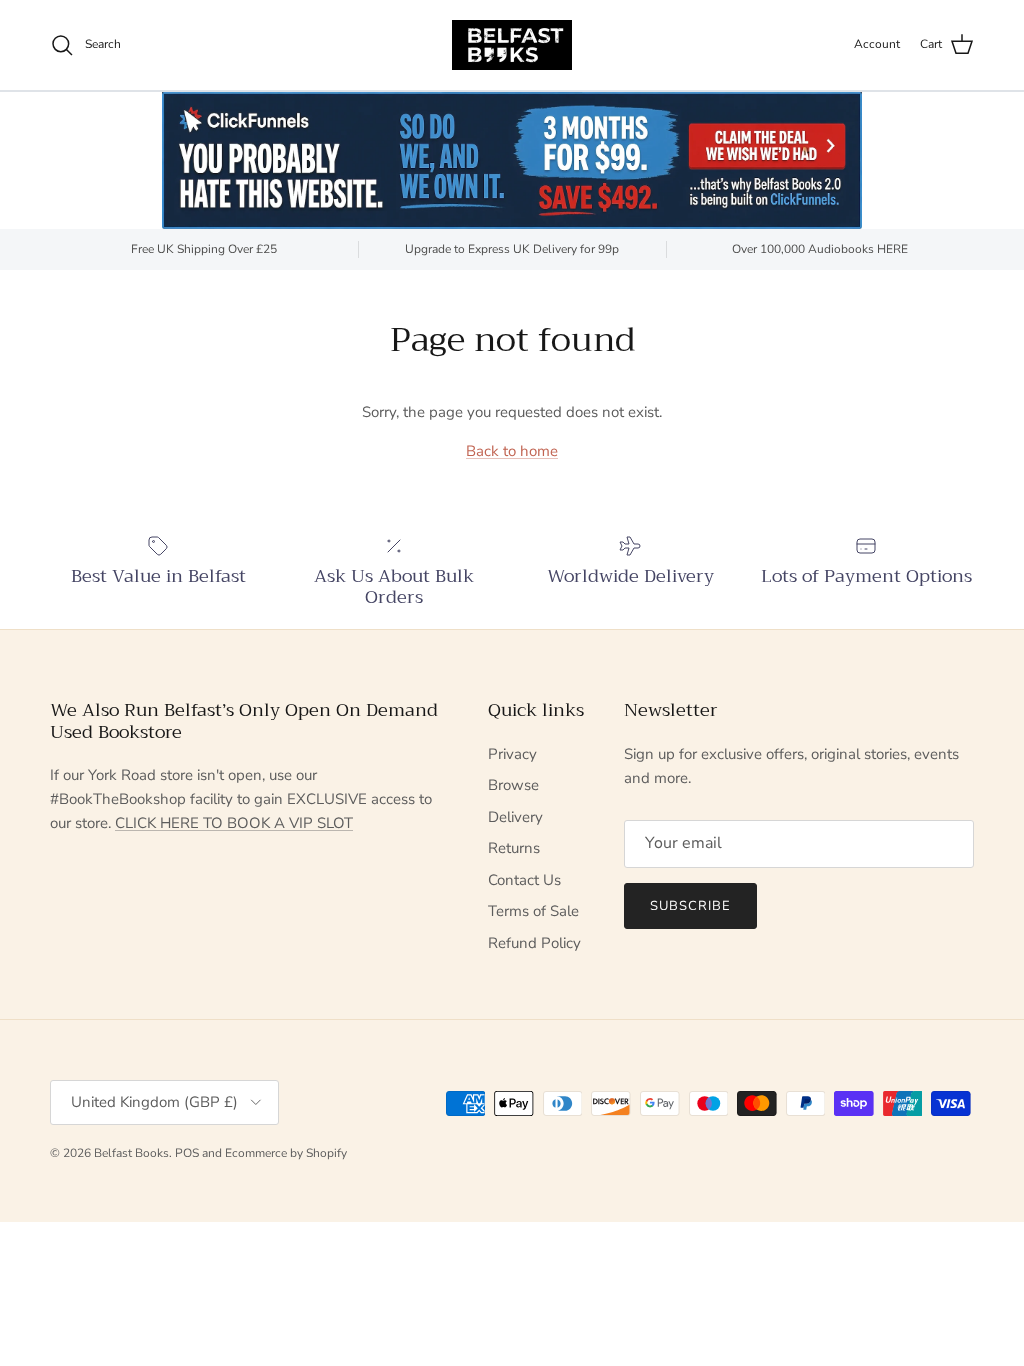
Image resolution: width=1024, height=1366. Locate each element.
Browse (513, 785)
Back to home (512, 451)
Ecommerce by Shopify (286, 1153)
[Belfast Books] (512, 45)
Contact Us (524, 880)
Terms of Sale (533, 911)
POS (187, 1153)
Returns (514, 848)
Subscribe (690, 906)
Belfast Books (131, 1153)
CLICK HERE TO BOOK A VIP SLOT (234, 823)
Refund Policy (534, 943)
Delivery (515, 817)
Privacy (512, 754)
